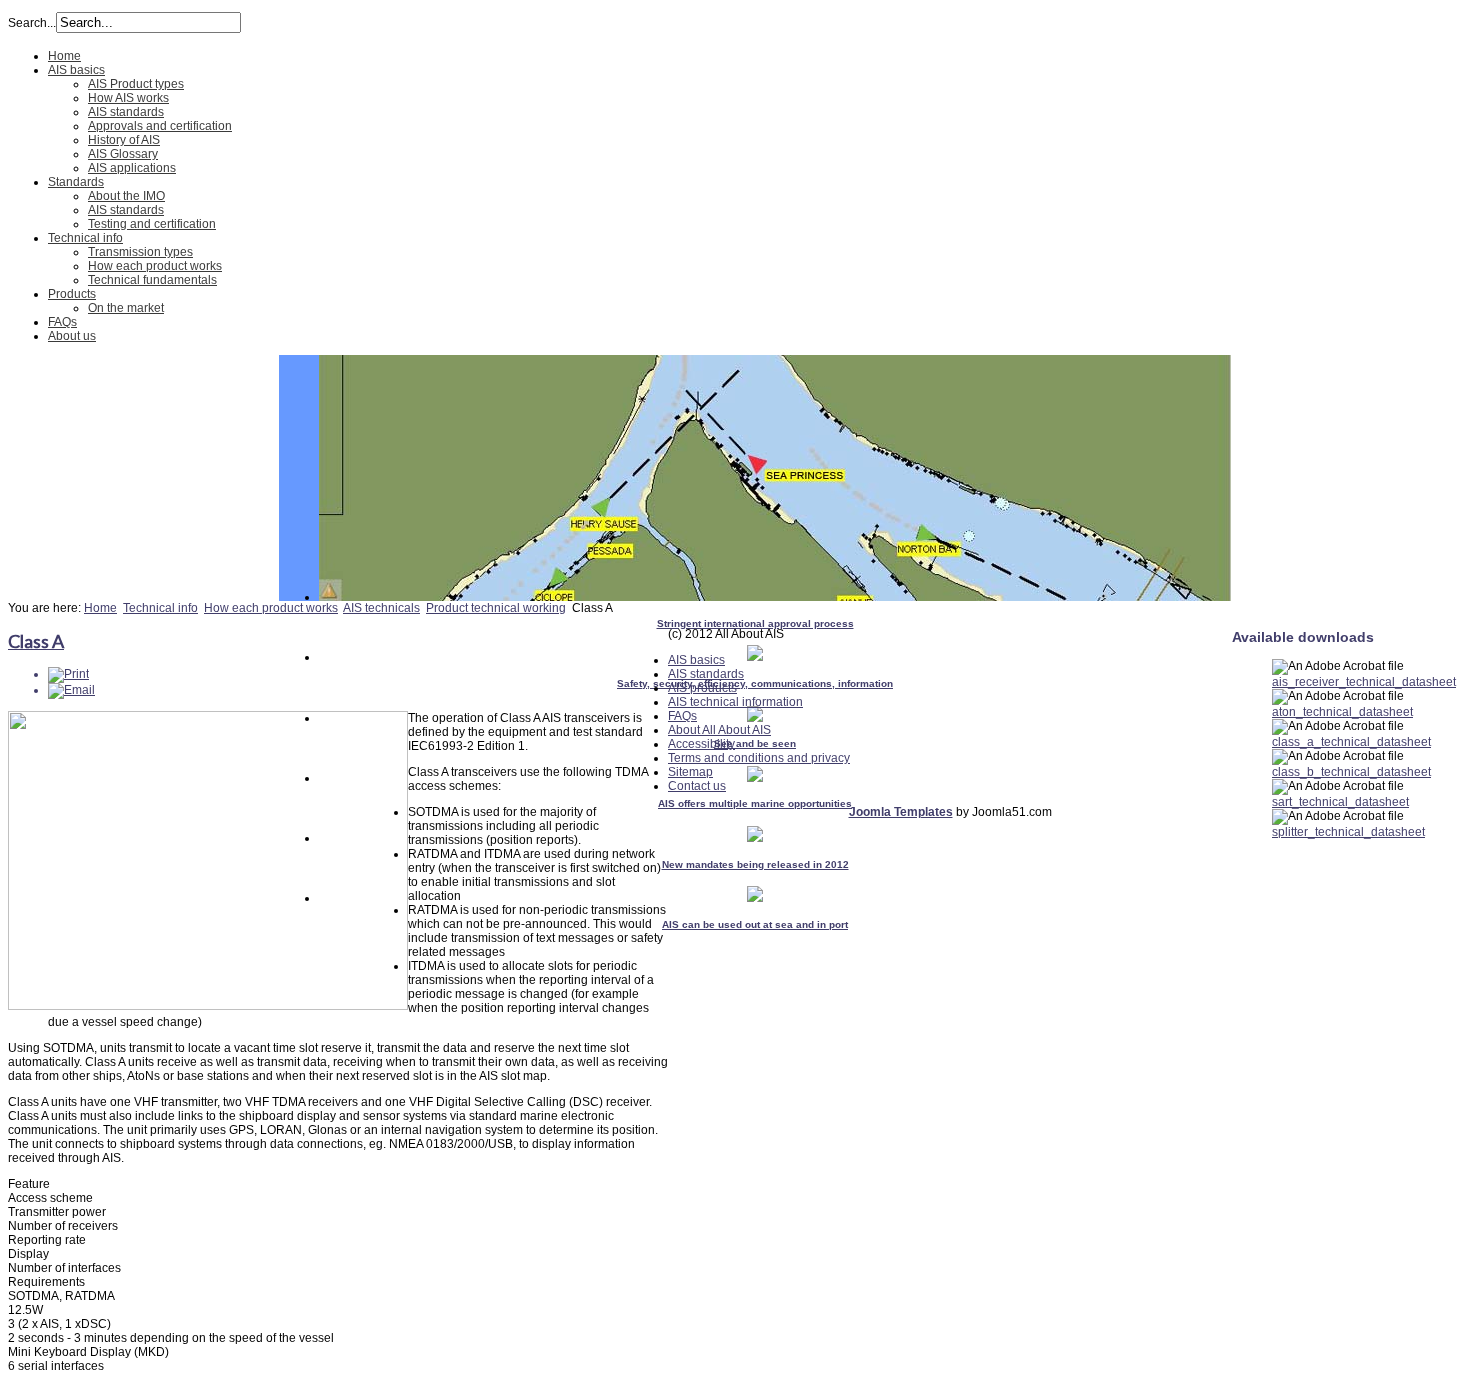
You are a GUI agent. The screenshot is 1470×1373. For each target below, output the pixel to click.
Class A (36, 641)
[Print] (68, 674)
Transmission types (140, 252)
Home (64, 56)
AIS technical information (735, 702)
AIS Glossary (123, 154)
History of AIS (124, 140)
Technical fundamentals (152, 280)
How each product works (155, 266)
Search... (32, 23)
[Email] (71, 690)
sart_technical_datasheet (1340, 802)
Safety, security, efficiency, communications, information (755, 683)
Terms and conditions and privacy (759, 758)
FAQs (62, 322)
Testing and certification (152, 224)
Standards (76, 182)
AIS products (702, 688)
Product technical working (496, 608)
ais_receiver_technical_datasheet (1364, 682)
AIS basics (76, 70)
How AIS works (128, 98)
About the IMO (126, 196)
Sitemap (690, 772)
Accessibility (701, 744)
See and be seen (755, 743)
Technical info (85, 238)
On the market (126, 308)
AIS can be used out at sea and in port (755, 924)
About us (72, 336)
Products (72, 294)
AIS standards (126, 112)
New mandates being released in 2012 (755, 864)
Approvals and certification (160, 126)
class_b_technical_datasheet (1351, 772)
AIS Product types (136, 84)
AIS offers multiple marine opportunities (755, 803)
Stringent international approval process (755, 623)
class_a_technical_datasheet (1351, 742)
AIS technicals (381, 608)
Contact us (697, 786)
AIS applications (132, 168)
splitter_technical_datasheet (1348, 832)
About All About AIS (719, 730)
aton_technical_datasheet (1342, 712)
